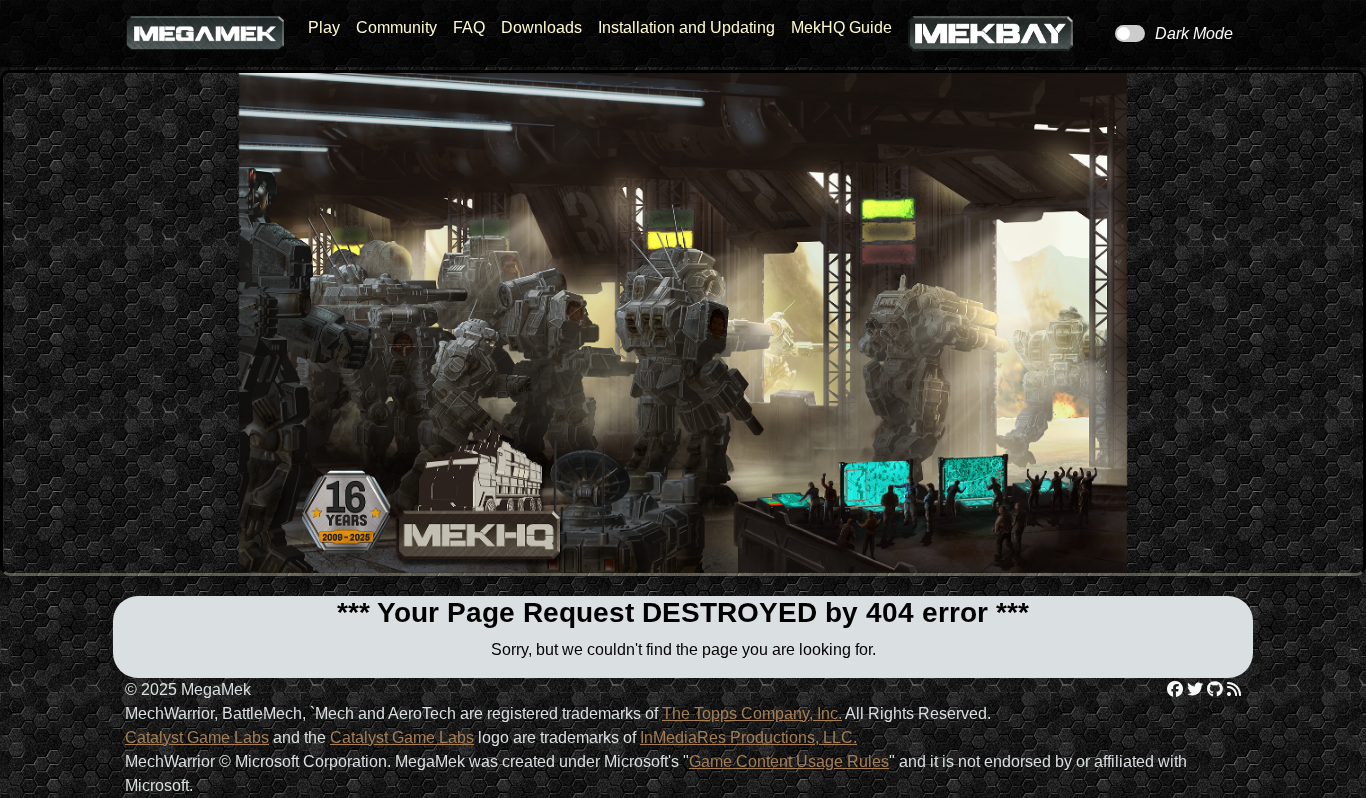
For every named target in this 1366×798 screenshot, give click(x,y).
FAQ (469, 27)
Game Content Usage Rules (789, 761)
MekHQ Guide (841, 27)
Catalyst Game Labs (197, 737)
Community (396, 27)
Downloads (541, 27)
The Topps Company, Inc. (752, 713)
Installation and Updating (686, 27)
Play (324, 27)
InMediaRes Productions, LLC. (748, 737)
